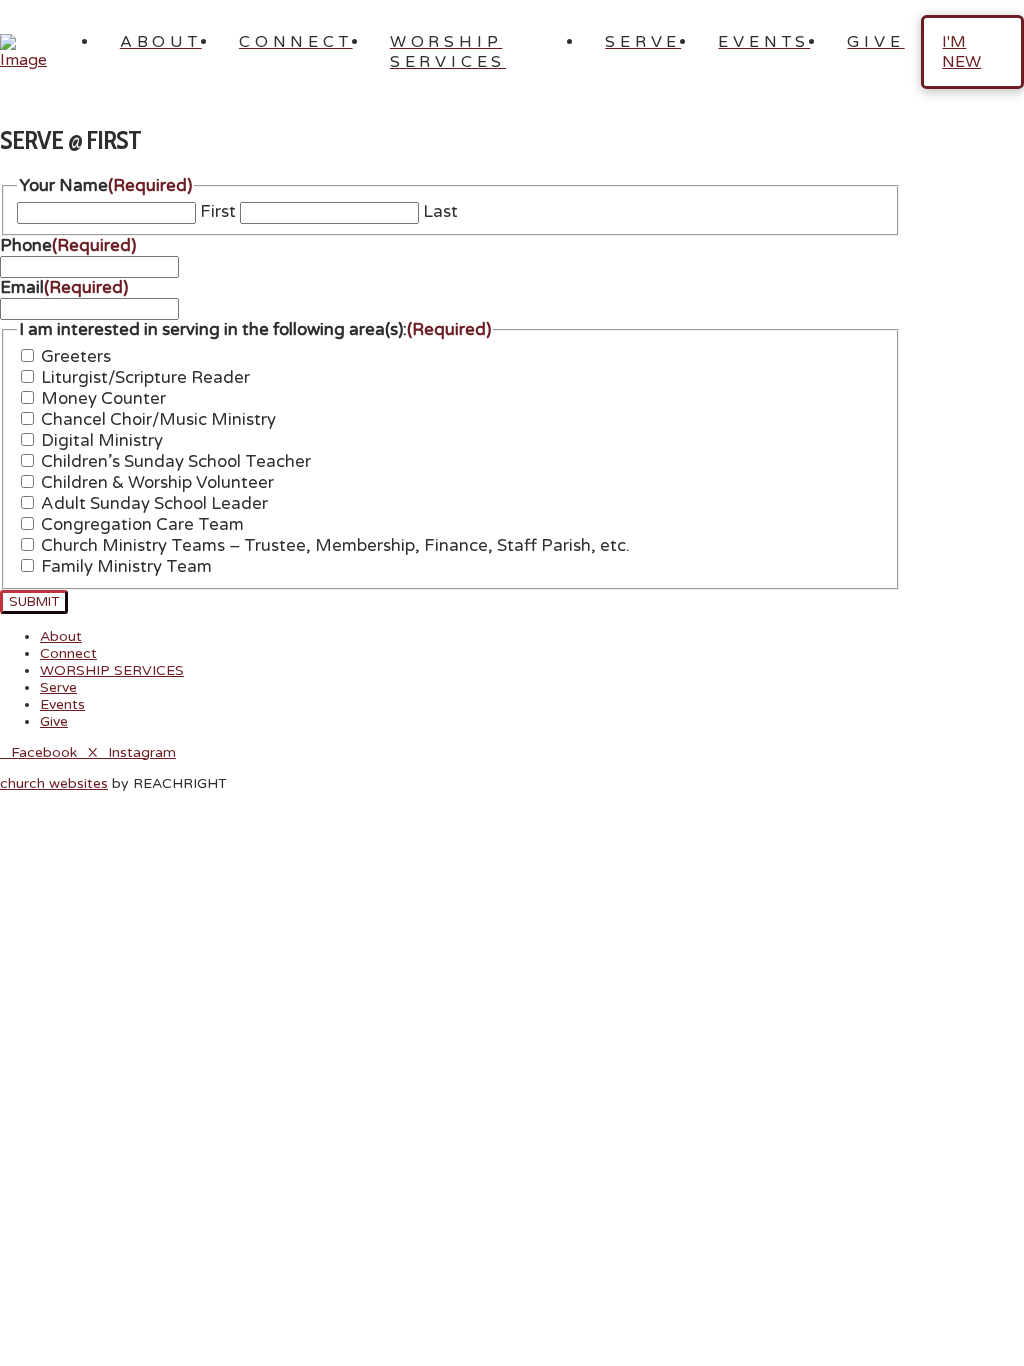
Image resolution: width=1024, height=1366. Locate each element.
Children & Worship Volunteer (157, 483)
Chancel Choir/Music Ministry (158, 420)
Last (440, 212)
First (218, 212)
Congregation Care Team (142, 525)
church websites (54, 783)
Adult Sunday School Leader (154, 504)
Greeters (76, 357)
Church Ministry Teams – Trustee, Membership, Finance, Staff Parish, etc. (335, 546)
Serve (58, 687)
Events (62, 704)
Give (54, 721)
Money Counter (103, 399)
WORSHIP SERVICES (112, 670)
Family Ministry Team (126, 567)
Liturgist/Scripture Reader (145, 378)
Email (64, 288)
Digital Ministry (102, 441)
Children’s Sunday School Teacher (176, 462)
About (61, 636)
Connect (68, 653)
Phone (68, 246)
